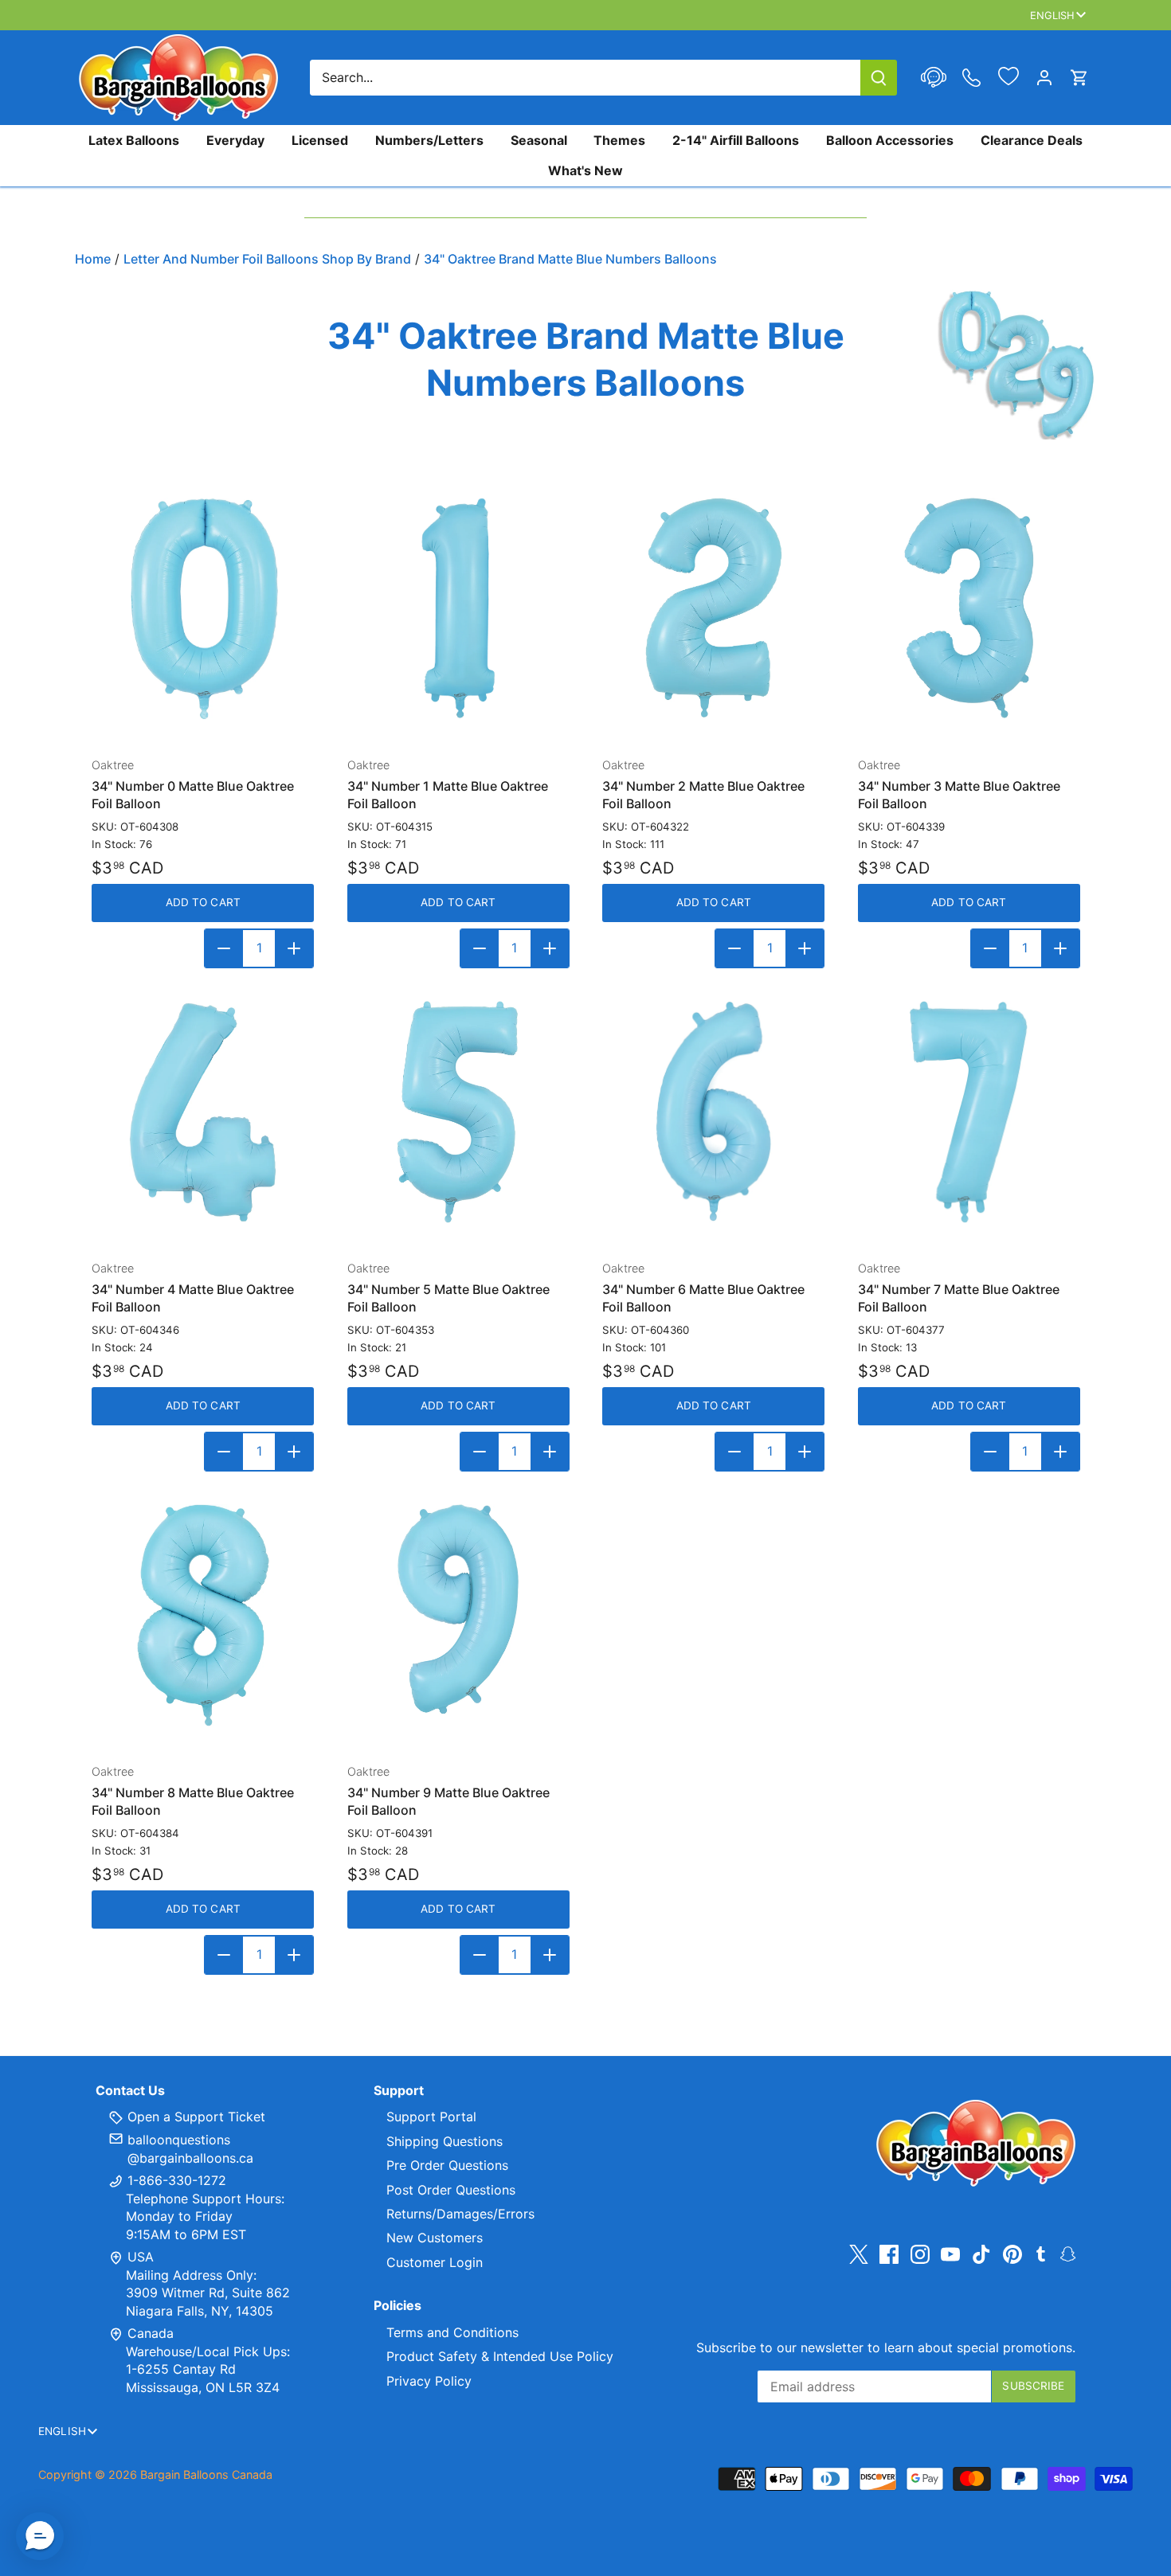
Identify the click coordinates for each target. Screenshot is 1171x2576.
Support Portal (431, 2117)
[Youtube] (950, 2254)
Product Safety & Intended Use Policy (500, 2356)
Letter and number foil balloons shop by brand (267, 259)
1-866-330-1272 (175, 2180)
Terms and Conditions (452, 2332)
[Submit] (879, 78)
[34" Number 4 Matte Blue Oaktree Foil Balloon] (203, 1112)
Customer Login (435, 2262)
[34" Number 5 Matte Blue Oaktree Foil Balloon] (458, 1112)
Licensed (320, 140)
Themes (619, 140)
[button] (40, 2536)
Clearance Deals (1032, 140)
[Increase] (294, 948)
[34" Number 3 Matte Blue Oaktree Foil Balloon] (969, 609)
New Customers (435, 2238)
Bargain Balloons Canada (206, 2474)
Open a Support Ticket (194, 2117)
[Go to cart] (1079, 78)
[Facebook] (889, 2254)
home (93, 259)
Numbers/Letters (429, 140)
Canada (151, 2333)
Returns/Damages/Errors (460, 2214)
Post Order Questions (451, 2190)
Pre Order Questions (447, 2165)
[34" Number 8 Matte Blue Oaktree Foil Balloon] (203, 1615)
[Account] (1044, 78)
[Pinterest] (1012, 2254)
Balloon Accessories (890, 140)
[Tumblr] (1041, 2253)
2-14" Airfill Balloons (736, 140)
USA (141, 2257)
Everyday (235, 140)
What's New (585, 170)
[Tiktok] (981, 2254)
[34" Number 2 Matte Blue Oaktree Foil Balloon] (713, 609)
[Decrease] (224, 948)
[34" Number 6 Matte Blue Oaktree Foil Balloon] (713, 1112)
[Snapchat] (1068, 2253)
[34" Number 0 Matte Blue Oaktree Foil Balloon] (203, 609)
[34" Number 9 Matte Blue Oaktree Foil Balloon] (458, 1615)
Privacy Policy (429, 2381)
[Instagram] (920, 2254)
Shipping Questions (445, 2141)
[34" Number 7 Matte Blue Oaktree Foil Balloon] (969, 1112)
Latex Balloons (134, 140)
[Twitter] (859, 2254)
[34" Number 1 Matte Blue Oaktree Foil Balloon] (458, 609)
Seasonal (539, 140)
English (1053, 15)
